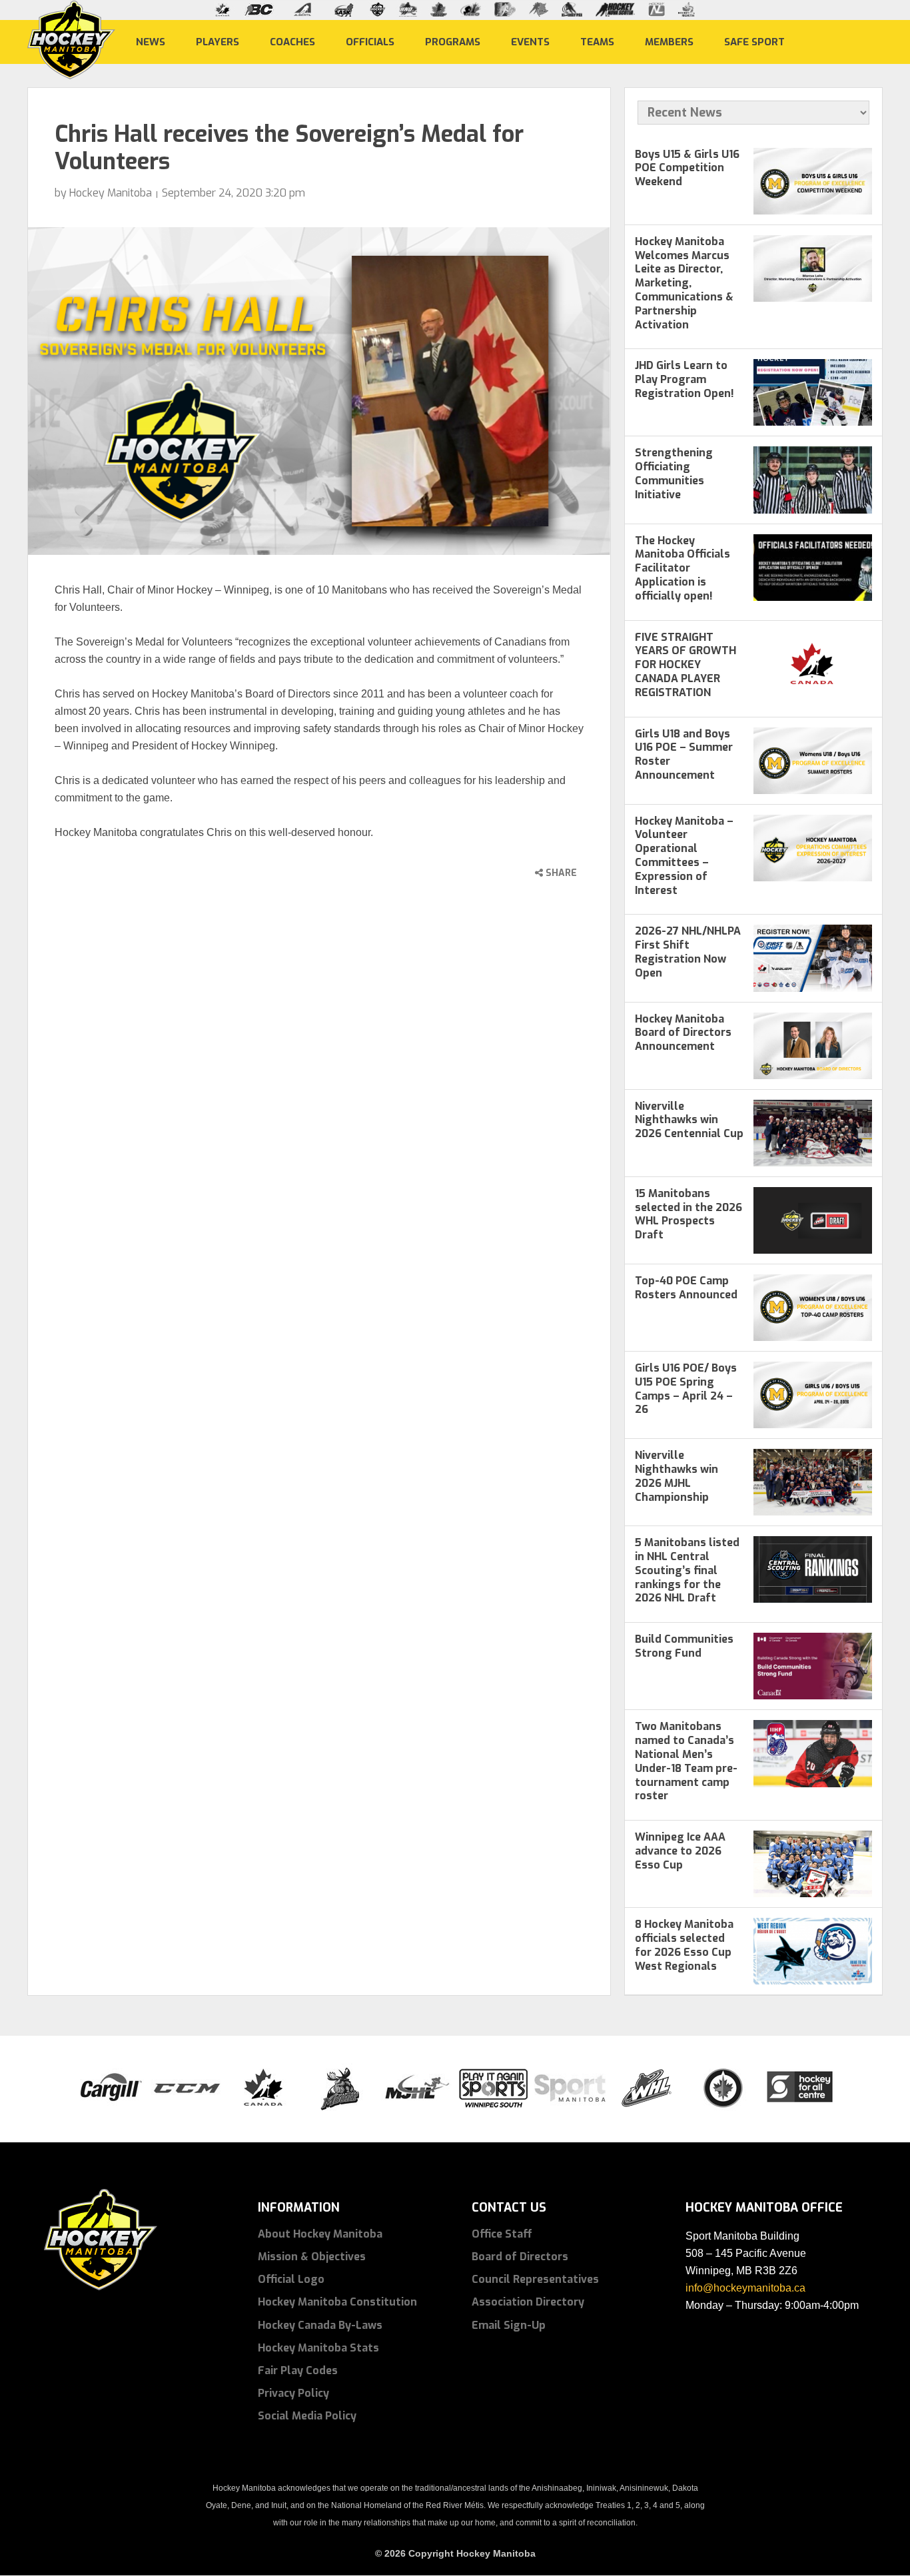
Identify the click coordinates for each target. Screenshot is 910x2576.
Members (669, 41)
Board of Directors (520, 2257)
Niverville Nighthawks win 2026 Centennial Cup (689, 1120)
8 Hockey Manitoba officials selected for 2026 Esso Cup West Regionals (684, 1945)
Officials (370, 41)
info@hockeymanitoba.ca (745, 2288)
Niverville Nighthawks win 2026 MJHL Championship (677, 1476)
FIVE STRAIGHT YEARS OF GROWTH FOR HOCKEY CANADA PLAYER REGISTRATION (685, 665)
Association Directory (528, 2302)
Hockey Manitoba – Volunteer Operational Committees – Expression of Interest (684, 856)
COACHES (292, 41)
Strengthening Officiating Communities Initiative (674, 473)
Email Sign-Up (509, 2325)
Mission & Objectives (312, 2257)
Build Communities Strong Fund (684, 1646)
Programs (453, 41)
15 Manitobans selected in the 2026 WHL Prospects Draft (688, 1214)
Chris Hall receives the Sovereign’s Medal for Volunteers (289, 148)
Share (560, 873)
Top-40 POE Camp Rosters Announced (686, 1288)
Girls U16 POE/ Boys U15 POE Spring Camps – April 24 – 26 (686, 1389)
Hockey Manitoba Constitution (337, 2302)
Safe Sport (754, 41)
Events (530, 41)
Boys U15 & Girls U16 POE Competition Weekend (687, 168)
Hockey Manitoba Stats (318, 2348)
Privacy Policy (293, 2393)
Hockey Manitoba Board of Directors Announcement (683, 1033)
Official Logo (291, 2279)
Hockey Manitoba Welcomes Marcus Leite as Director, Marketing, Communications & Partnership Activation (684, 283)
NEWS (151, 41)
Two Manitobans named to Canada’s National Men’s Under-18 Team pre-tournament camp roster (686, 1761)
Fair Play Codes (298, 2370)
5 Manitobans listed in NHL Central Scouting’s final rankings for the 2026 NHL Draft (687, 1570)
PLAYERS (218, 41)
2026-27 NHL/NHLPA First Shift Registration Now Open (688, 952)
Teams (597, 41)
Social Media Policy (307, 2416)
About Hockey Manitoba (320, 2234)
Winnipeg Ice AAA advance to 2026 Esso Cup (680, 1851)
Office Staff (502, 2234)
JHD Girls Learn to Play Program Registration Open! (684, 379)
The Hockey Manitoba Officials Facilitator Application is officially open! (682, 568)
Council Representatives (535, 2279)
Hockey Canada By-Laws (320, 2325)
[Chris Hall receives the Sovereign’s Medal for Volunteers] (319, 391)
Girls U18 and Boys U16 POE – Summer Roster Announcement (684, 754)
